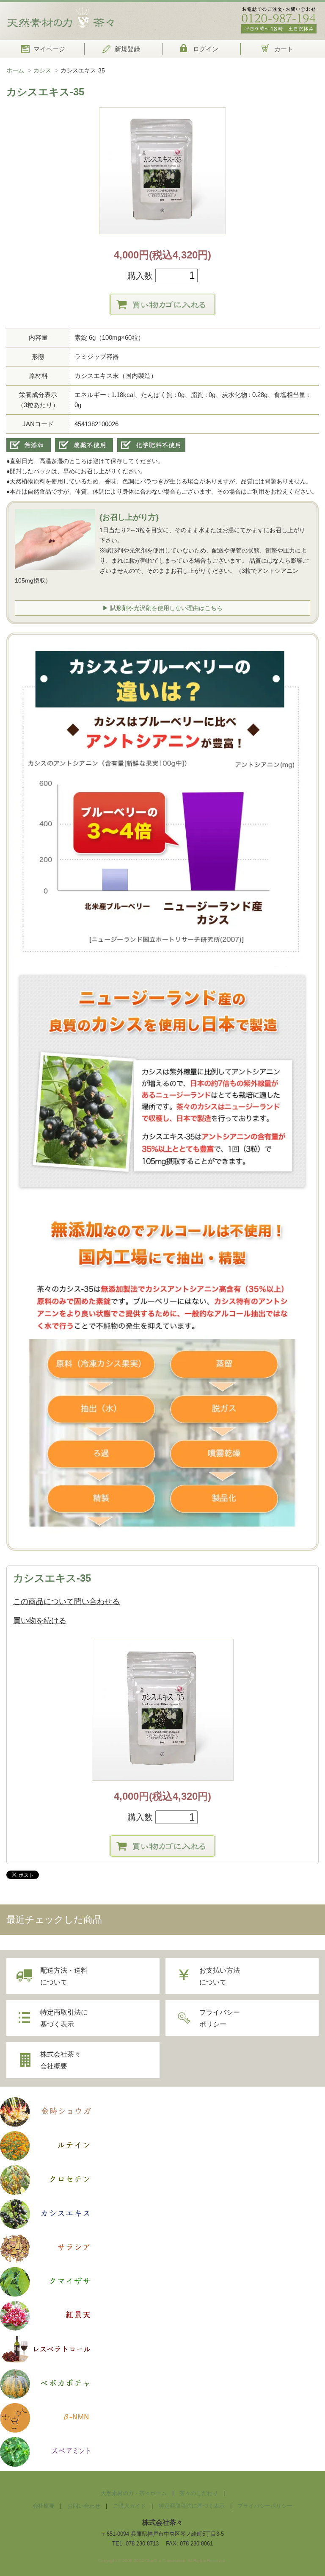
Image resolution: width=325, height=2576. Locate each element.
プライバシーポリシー (220, 2018)
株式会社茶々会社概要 (61, 2060)
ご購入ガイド (129, 2506)
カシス (42, 70)
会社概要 (44, 2506)
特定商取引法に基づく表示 (64, 2018)
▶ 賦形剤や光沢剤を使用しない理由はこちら (162, 608)
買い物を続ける (40, 1621)
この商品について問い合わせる (66, 1602)
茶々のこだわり (199, 2493)
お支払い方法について (220, 1976)
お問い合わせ (84, 2506)
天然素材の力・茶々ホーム (134, 2493)
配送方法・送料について (64, 1976)
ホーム (15, 70)
